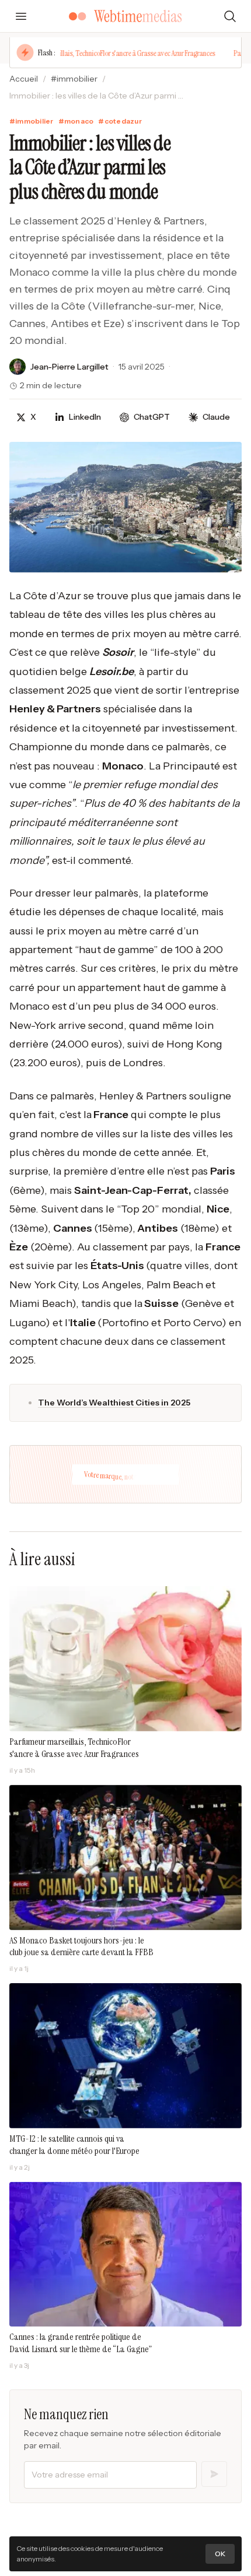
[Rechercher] (230, 16)
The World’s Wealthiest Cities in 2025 (114, 1403)
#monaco (76, 121)
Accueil (24, 79)
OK (220, 2554)
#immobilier (74, 79)
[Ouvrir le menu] (21, 16)
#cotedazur (120, 121)
